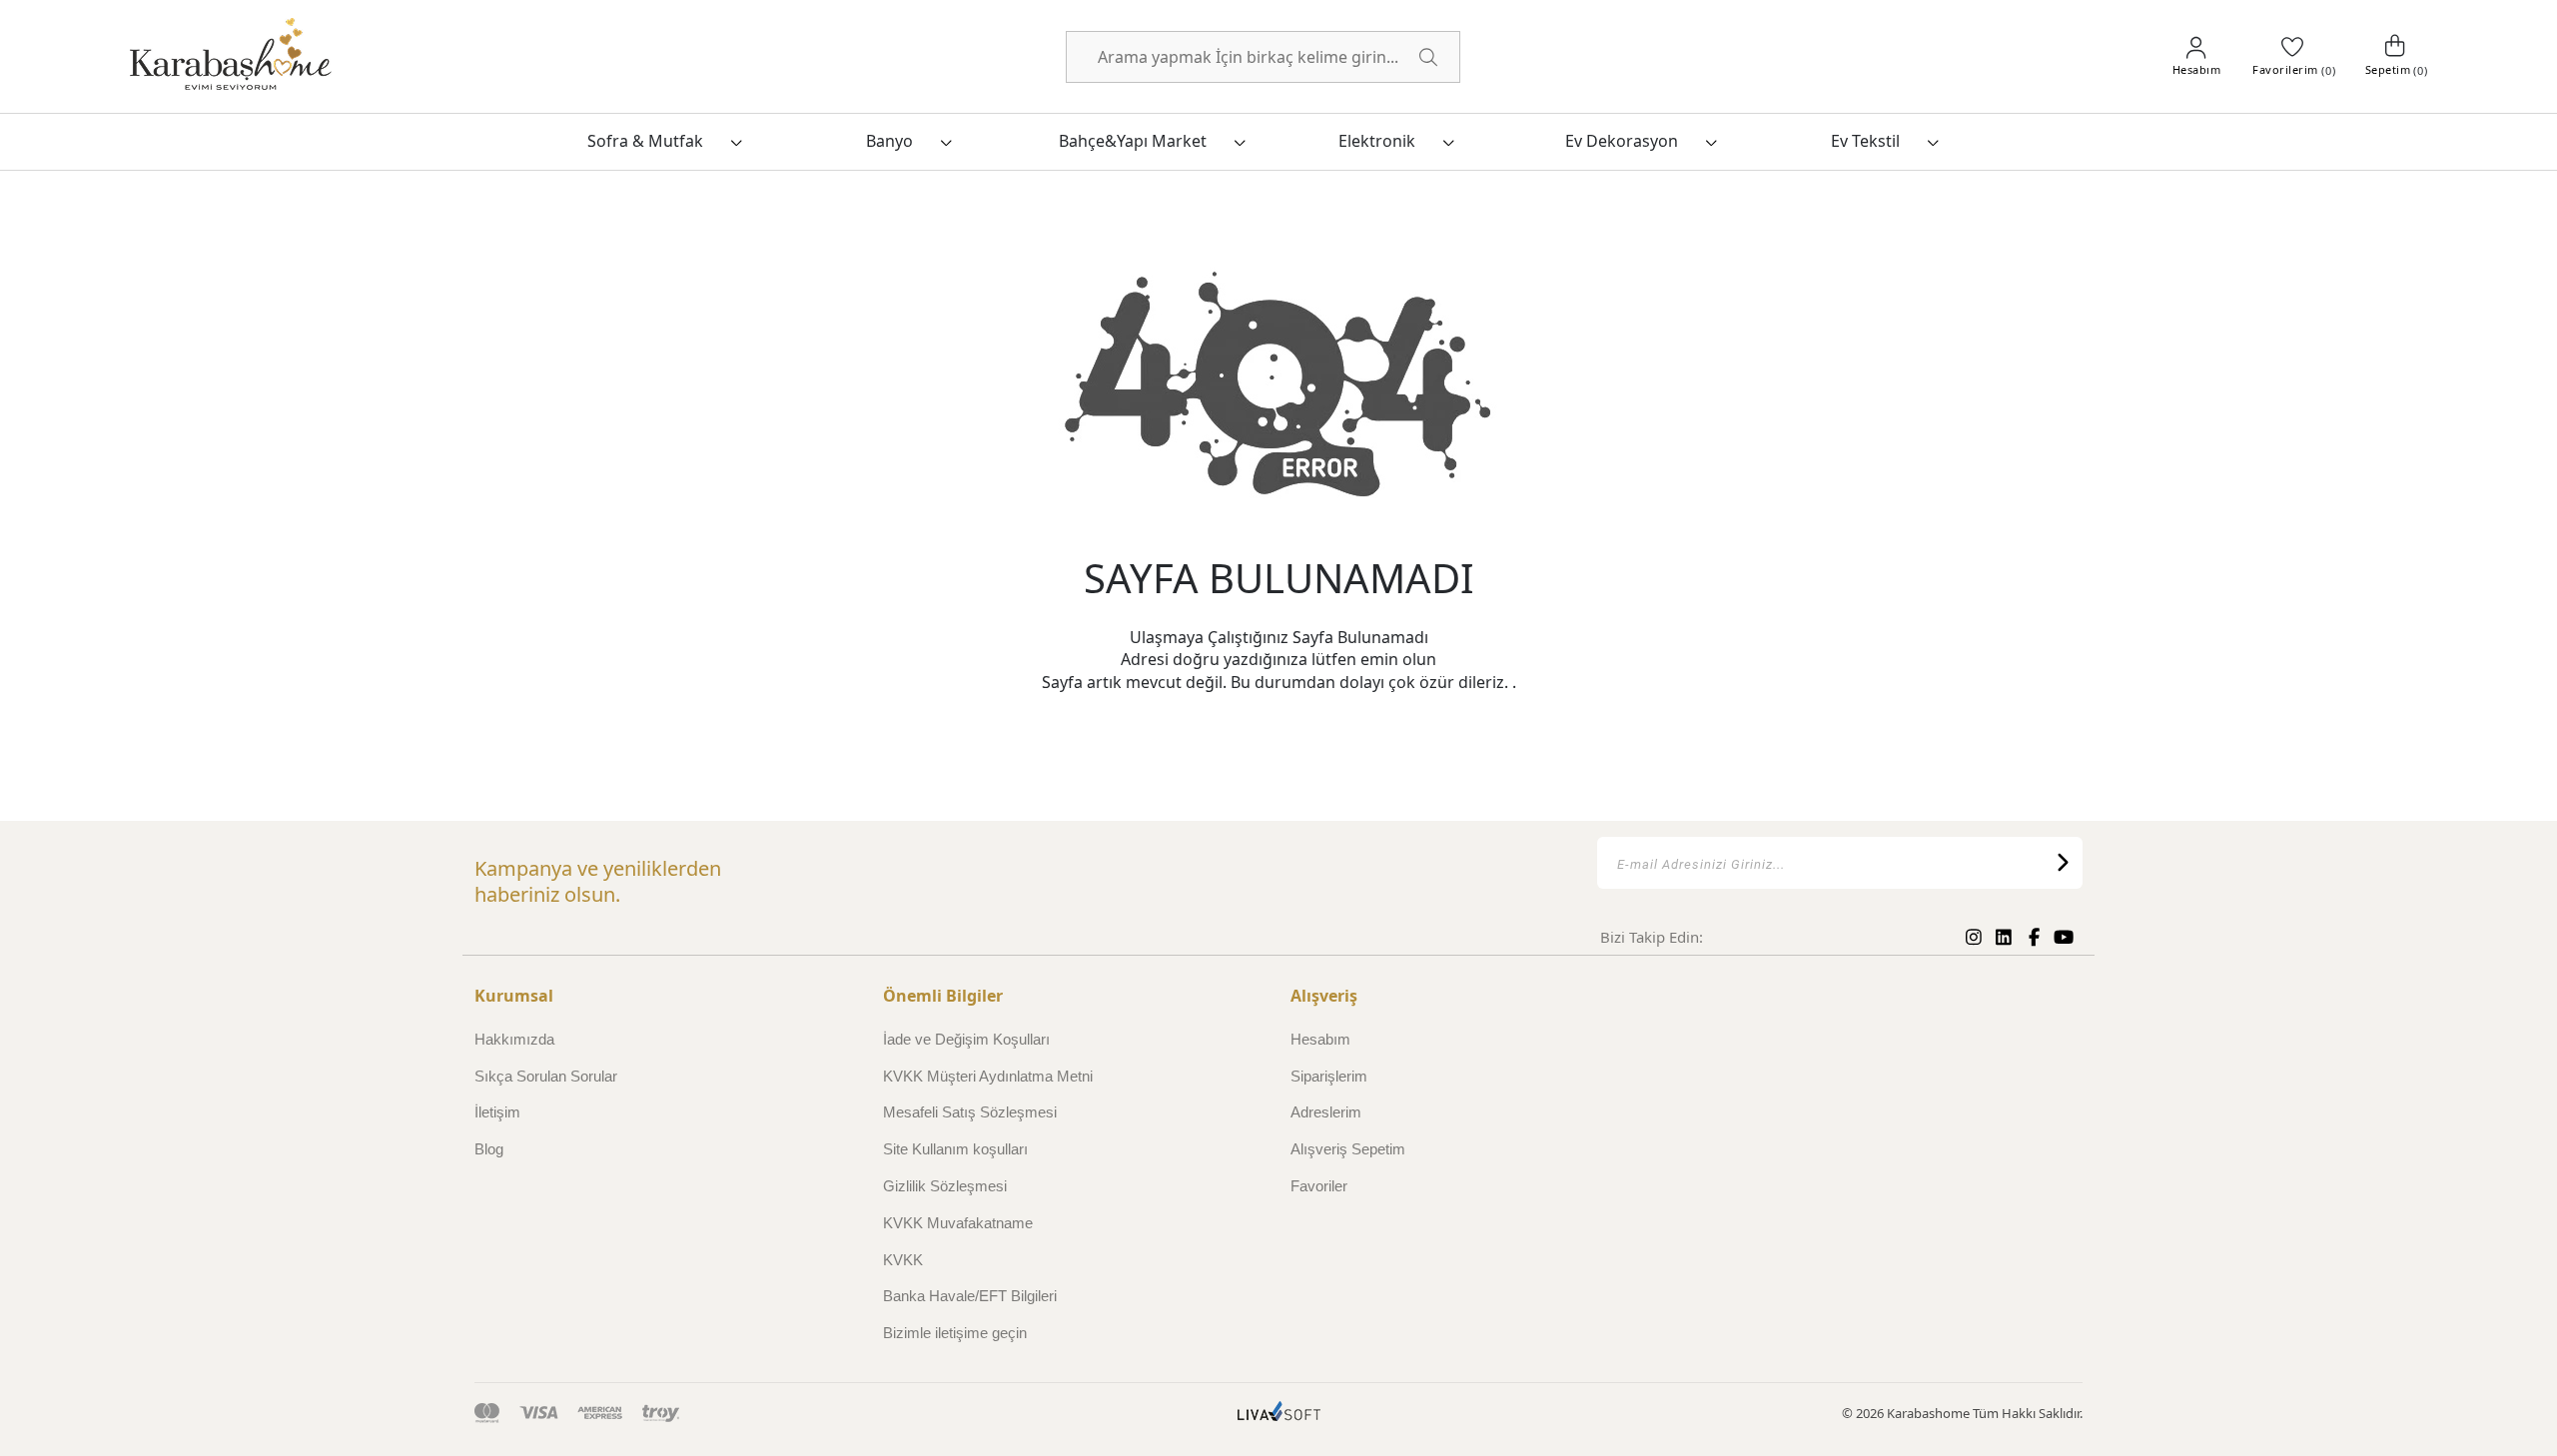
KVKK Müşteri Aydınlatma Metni (988, 1076)
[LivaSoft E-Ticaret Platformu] (1279, 1414)
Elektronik (1377, 141)
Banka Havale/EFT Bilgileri (970, 1296)
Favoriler (1319, 1186)
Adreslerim (1326, 1112)
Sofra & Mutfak (645, 141)
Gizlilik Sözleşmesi (945, 1186)
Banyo (889, 141)
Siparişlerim (1329, 1076)
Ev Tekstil (1865, 141)
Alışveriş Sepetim (1348, 1149)
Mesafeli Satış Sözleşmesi (970, 1112)
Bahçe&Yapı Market (1133, 141)
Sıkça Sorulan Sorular (546, 1076)
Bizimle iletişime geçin (955, 1333)
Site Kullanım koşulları (955, 1149)
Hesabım (1320, 1039)
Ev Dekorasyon (1622, 141)
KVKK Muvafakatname (958, 1223)
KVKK (903, 1260)
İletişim (497, 1112)
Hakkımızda (514, 1039)
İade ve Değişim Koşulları (966, 1039)
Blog (489, 1149)
